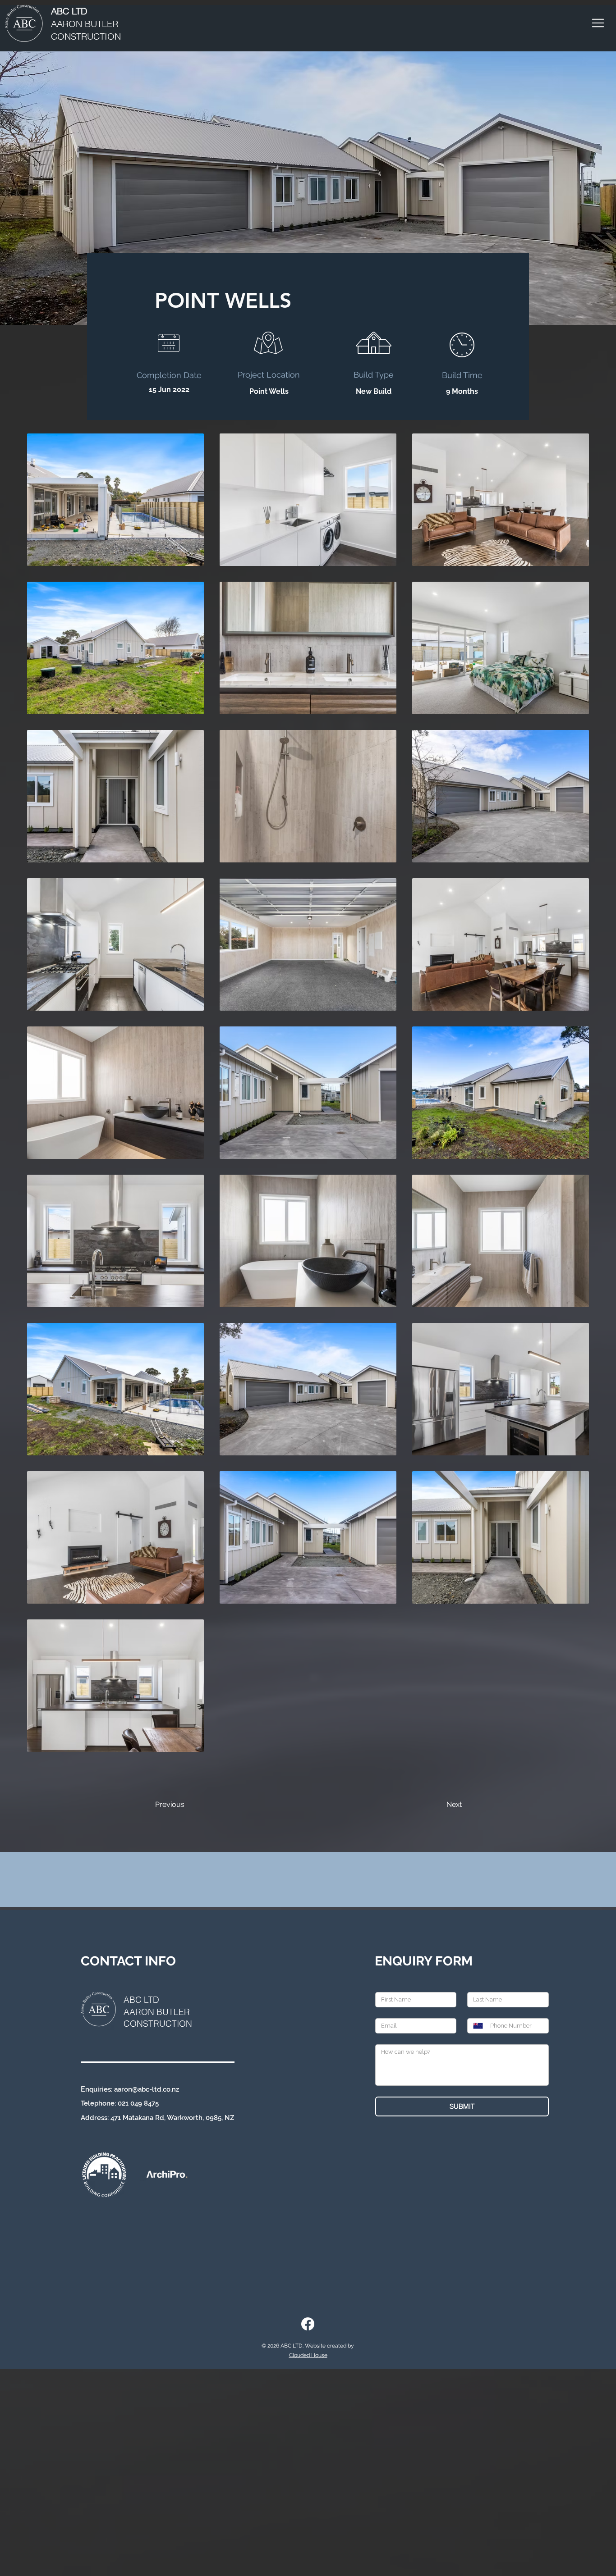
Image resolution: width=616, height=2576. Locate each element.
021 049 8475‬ (138, 2103)
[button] (598, 23)
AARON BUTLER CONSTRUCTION (86, 24)
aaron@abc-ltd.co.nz (147, 2089)
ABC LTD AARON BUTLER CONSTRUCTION (158, 2012)
